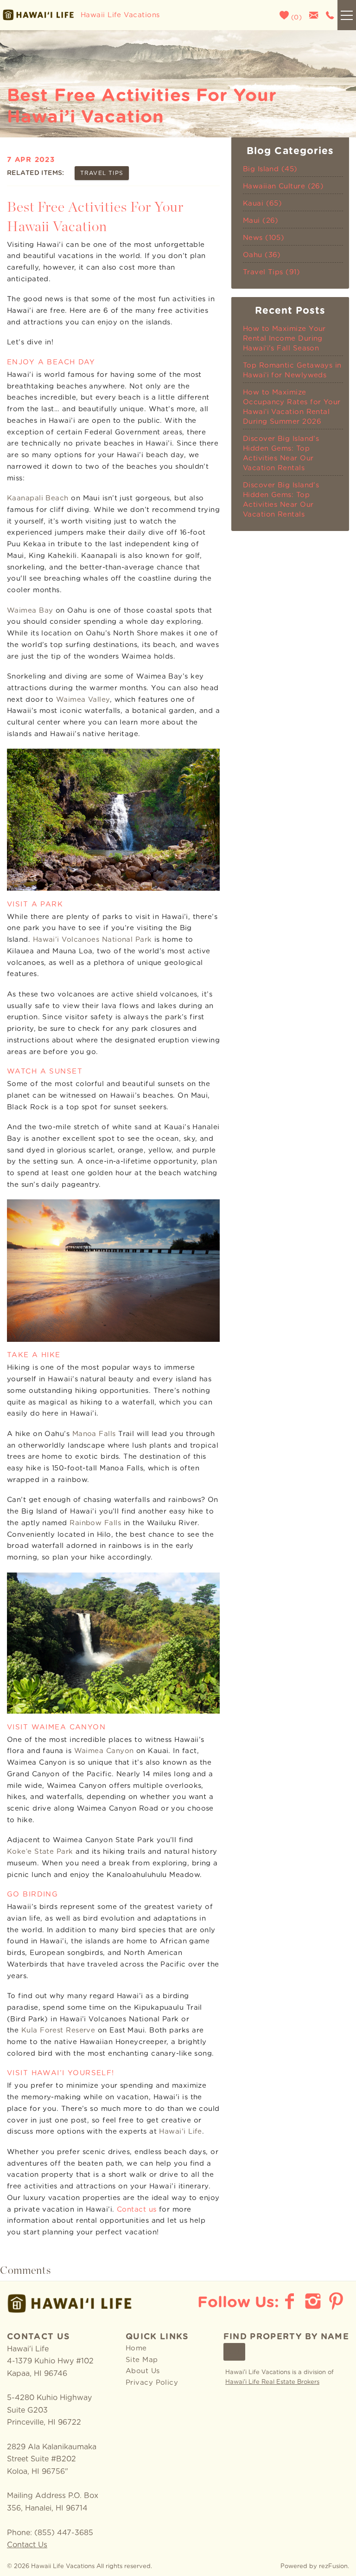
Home (136, 2348)
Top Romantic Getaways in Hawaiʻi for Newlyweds (292, 370)
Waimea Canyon (104, 1751)
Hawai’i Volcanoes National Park (92, 940)
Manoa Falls (94, 1434)
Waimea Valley (83, 700)
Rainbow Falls (95, 1523)
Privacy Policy (152, 2383)
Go (235, 2352)
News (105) (264, 238)
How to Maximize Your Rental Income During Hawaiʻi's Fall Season (284, 339)
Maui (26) (261, 221)
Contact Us (27, 2545)
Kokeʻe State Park (40, 1852)
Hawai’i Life (180, 2132)
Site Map (142, 2360)
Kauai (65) (263, 204)
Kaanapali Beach (38, 498)
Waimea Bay (30, 611)
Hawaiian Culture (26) (283, 186)
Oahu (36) (262, 255)
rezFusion (333, 2566)
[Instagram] (314, 2301)
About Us (143, 2371)
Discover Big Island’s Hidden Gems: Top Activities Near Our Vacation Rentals (281, 453)
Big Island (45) (270, 169)
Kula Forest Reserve (58, 2030)
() (295, 18)
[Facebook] (291, 2301)
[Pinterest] (337, 2301)
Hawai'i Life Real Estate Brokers (272, 2382)
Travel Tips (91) (271, 272)
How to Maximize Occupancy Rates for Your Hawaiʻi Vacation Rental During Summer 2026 (292, 407)
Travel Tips (102, 173)
